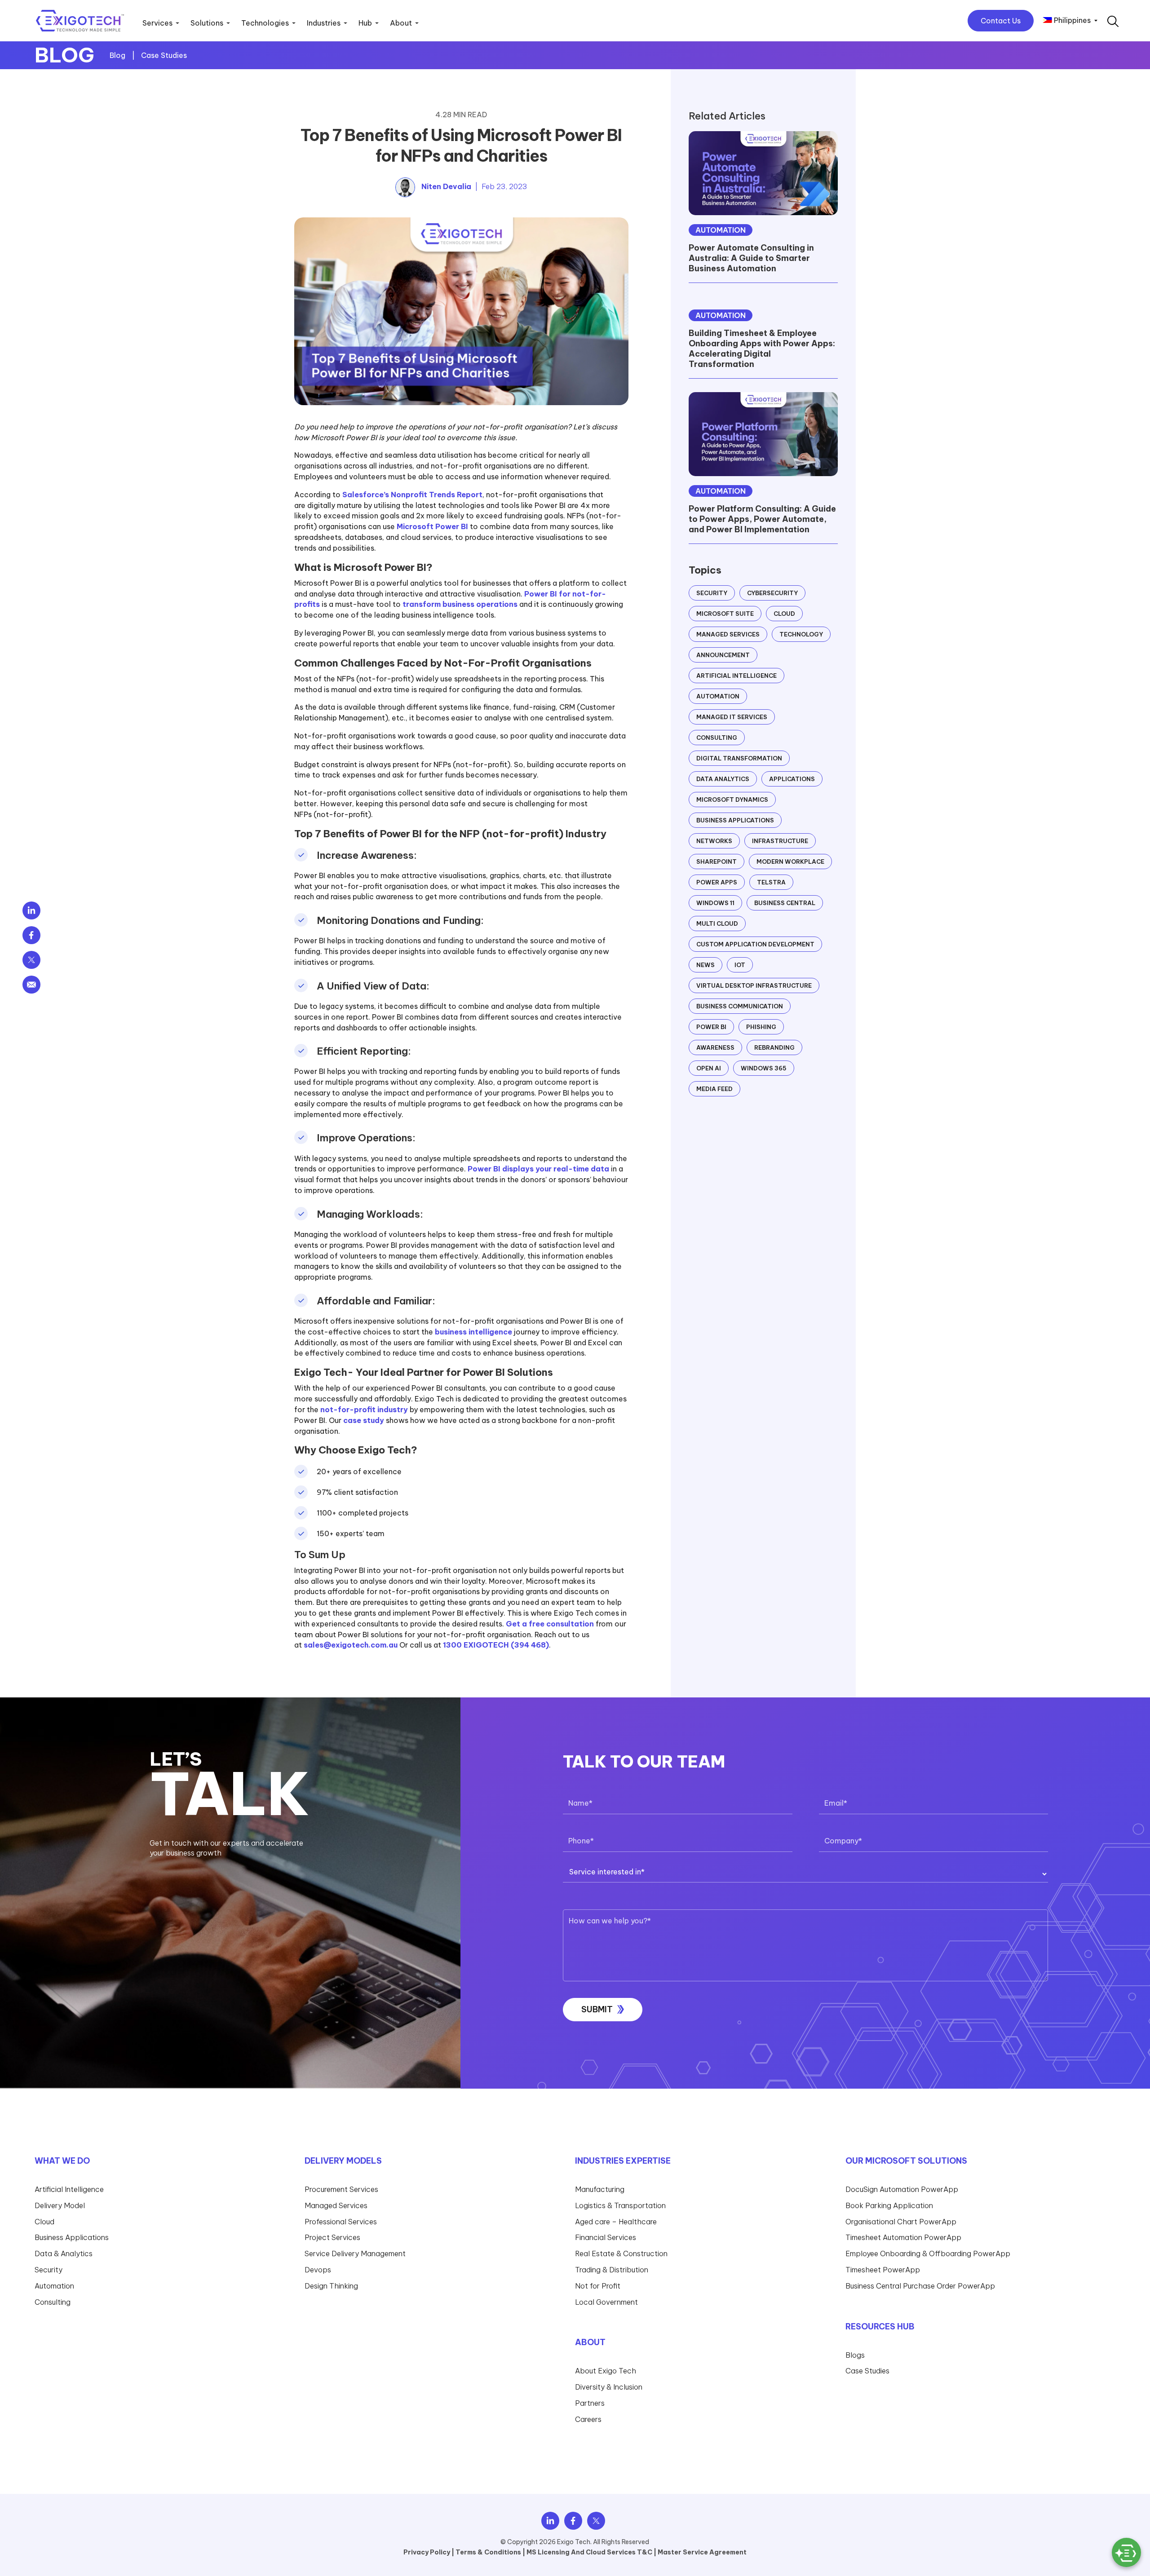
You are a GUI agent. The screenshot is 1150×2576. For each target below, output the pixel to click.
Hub (365, 23)
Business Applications (735, 820)
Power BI (711, 1027)
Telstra (771, 882)
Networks (714, 841)
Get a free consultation (550, 1624)
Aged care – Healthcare (616, 2222)
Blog (118, 55)
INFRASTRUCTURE (780, 841)
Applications (792, 779)
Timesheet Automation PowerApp (903, 2237)
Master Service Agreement (702, 2552)
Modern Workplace (790, 862)
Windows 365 (764, 1068)
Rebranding (774, 1047)
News (705, 965)
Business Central (785, 903)
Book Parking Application (889, 2205)
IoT (740, 965)
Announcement (723, 655)
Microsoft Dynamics (732, 800)
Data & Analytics (64, 2253)
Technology (801, 634)
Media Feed (714, 1089)
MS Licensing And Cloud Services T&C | (591, 2552)
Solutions (207, 23)
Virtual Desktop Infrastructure (754, 985)
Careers (588, 2419)
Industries (324, 23)
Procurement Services (341, 2189)
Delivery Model (60, 2205)
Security (712, 593)
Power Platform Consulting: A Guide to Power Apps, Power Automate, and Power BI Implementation (762, 519)
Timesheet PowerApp (883, 2270)
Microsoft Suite (725, 614)
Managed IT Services (732, 717)
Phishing (761, 1027)
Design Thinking (331, 2286)
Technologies (265, 23)
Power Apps (717, 882)
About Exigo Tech (606, 2371)
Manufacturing (600, 2189)
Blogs (855, 2355)
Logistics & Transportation (620, 2205)
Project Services (332, 2237)
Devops (318, 2270)
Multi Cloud (717, 923)
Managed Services (728, 634)
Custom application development (755, 944)
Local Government (606, 2302)
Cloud (784, 614)
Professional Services (341, 2222)
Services (157, 23)
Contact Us (1001, 21)
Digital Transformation (739, 758)
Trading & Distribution (612, 2270)
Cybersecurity (772, 593)
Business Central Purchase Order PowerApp (920, 2286)
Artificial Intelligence (736, 676)
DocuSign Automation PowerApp (902, 2189)
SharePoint (717, 862)
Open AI (709, 1068)
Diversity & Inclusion (609, 2387)
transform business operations (460, 604)
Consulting (717, 738)
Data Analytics (723, 779)
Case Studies (164, 55)
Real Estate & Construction (621, 2253)
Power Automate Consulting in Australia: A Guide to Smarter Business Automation (751, 258)
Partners (590, 2403)
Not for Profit (598, 2286)
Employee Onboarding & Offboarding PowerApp (928, 2253)
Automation (721, 230)
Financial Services (606, 2237)
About (401, 23)
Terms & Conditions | (490, 2552)
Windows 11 (715, 903)
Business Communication (740, 1006)
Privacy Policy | (429, 2552)
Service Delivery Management (355, 2253)
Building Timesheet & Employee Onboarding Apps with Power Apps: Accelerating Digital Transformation (762, 349)
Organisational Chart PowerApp (901, 2222)
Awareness (715, 1047)
